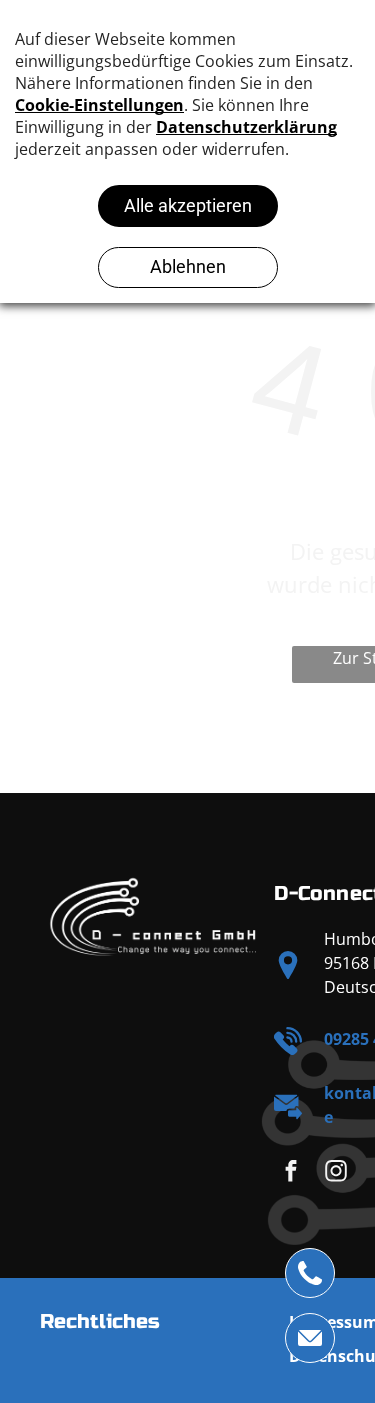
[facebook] (290, 1174)
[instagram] (335, 1174)
